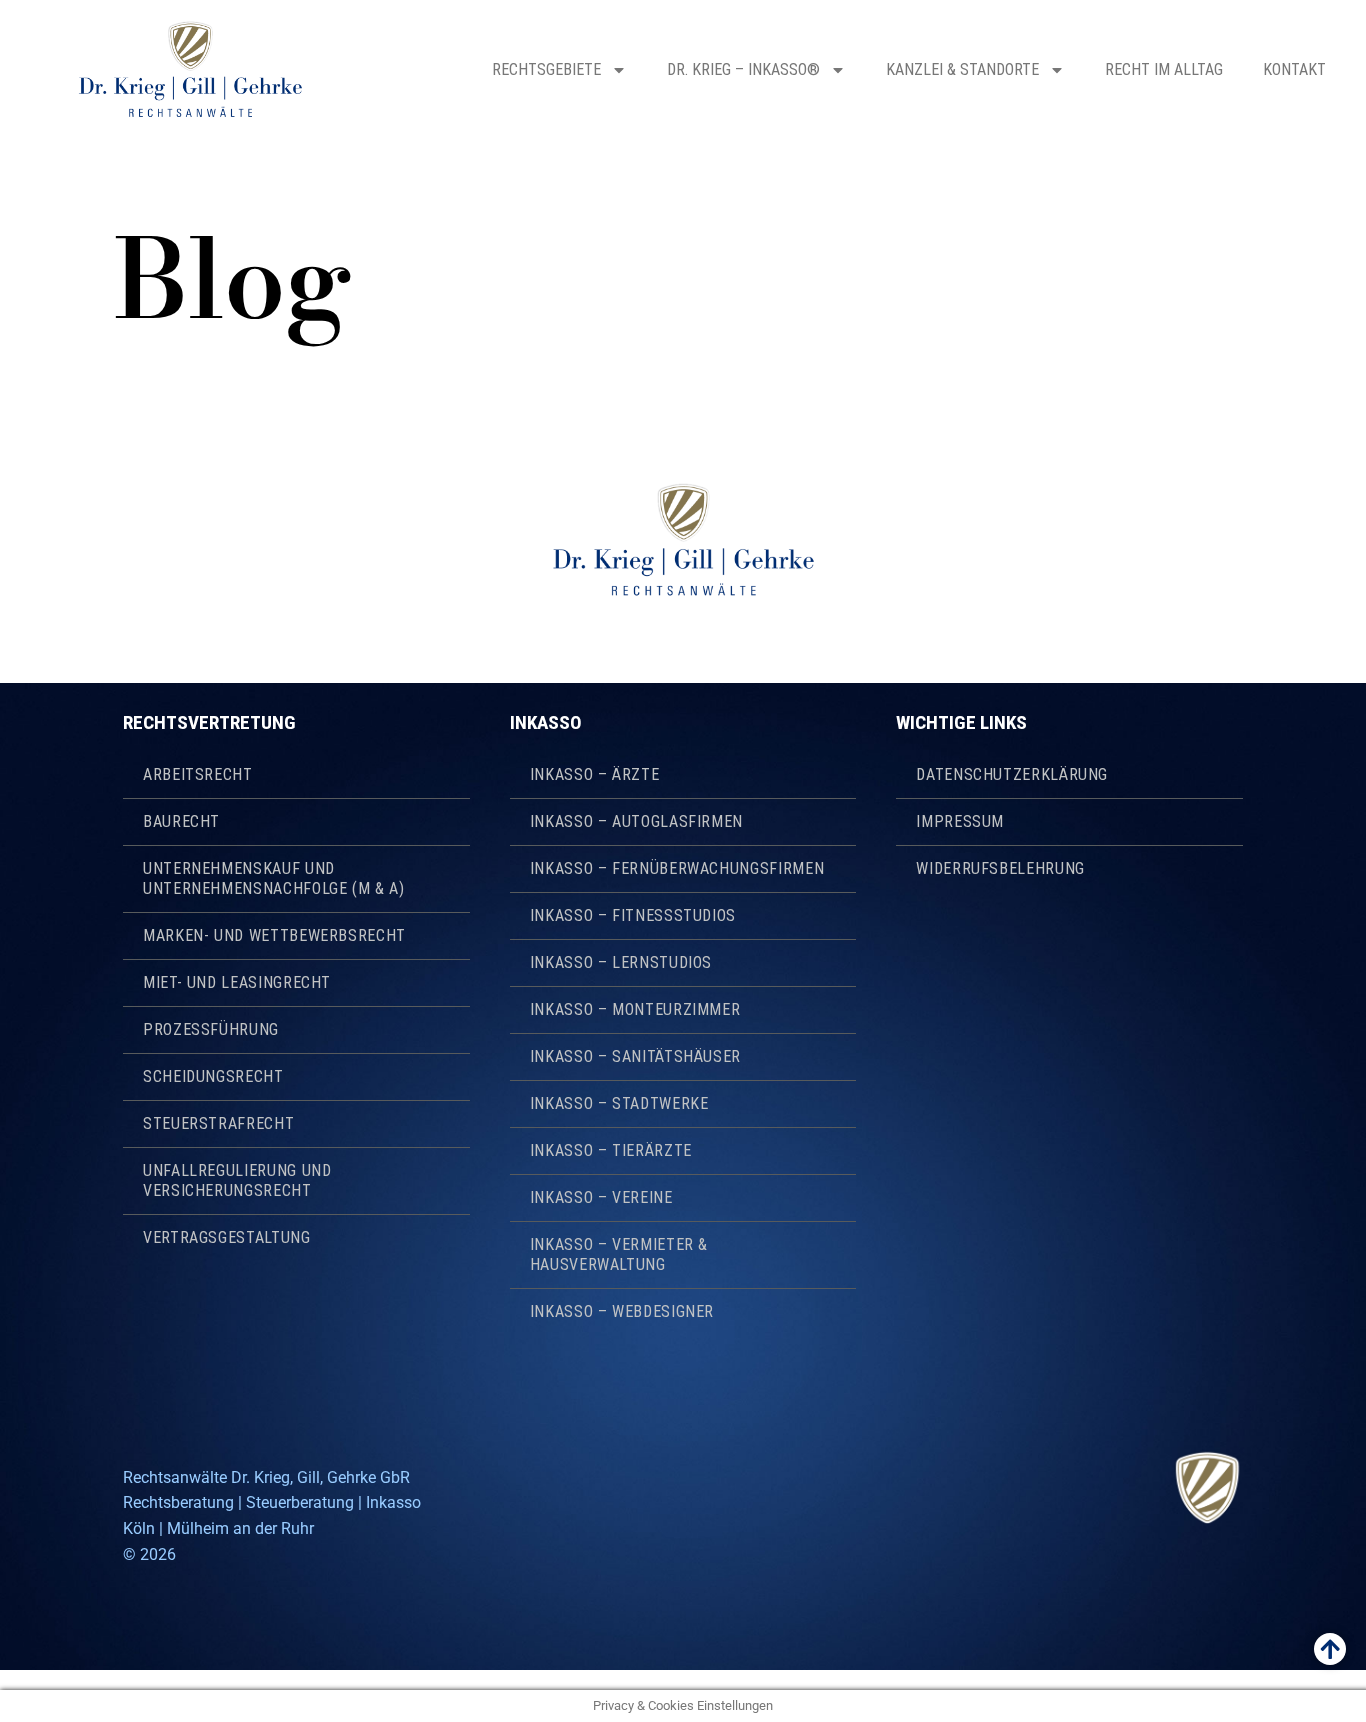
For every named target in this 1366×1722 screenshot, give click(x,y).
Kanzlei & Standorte (962, 69)
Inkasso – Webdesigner (622, 1311)
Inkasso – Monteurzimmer (635, 1009)
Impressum (960, 821)
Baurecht (181, 821)
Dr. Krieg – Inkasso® (743, 69)
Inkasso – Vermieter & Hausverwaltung (619, 1254)
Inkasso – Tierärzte (611, 1150)
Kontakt (1294, 69)
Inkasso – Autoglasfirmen (636, 821)
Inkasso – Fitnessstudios (633, 915)
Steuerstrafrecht (218, 1123)
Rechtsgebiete (546, 69)
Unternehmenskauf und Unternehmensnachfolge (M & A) (274, 878)
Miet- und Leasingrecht (237, 982)
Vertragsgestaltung (227, 1237)
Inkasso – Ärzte (595, 774)
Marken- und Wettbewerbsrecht (274, 935)
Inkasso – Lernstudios (621, 962)
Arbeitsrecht (198, 774)
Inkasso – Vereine (601, 1197)
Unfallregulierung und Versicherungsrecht (237, 1180)
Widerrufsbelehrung (1000, 868)
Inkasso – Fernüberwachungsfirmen (677, 868)
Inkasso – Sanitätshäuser (635, 1056)
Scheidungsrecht (213, 1076)
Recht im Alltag (1164, 69)
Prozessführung (211, 1029)
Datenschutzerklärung (1012, 774)
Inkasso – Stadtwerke (619, 1103)
